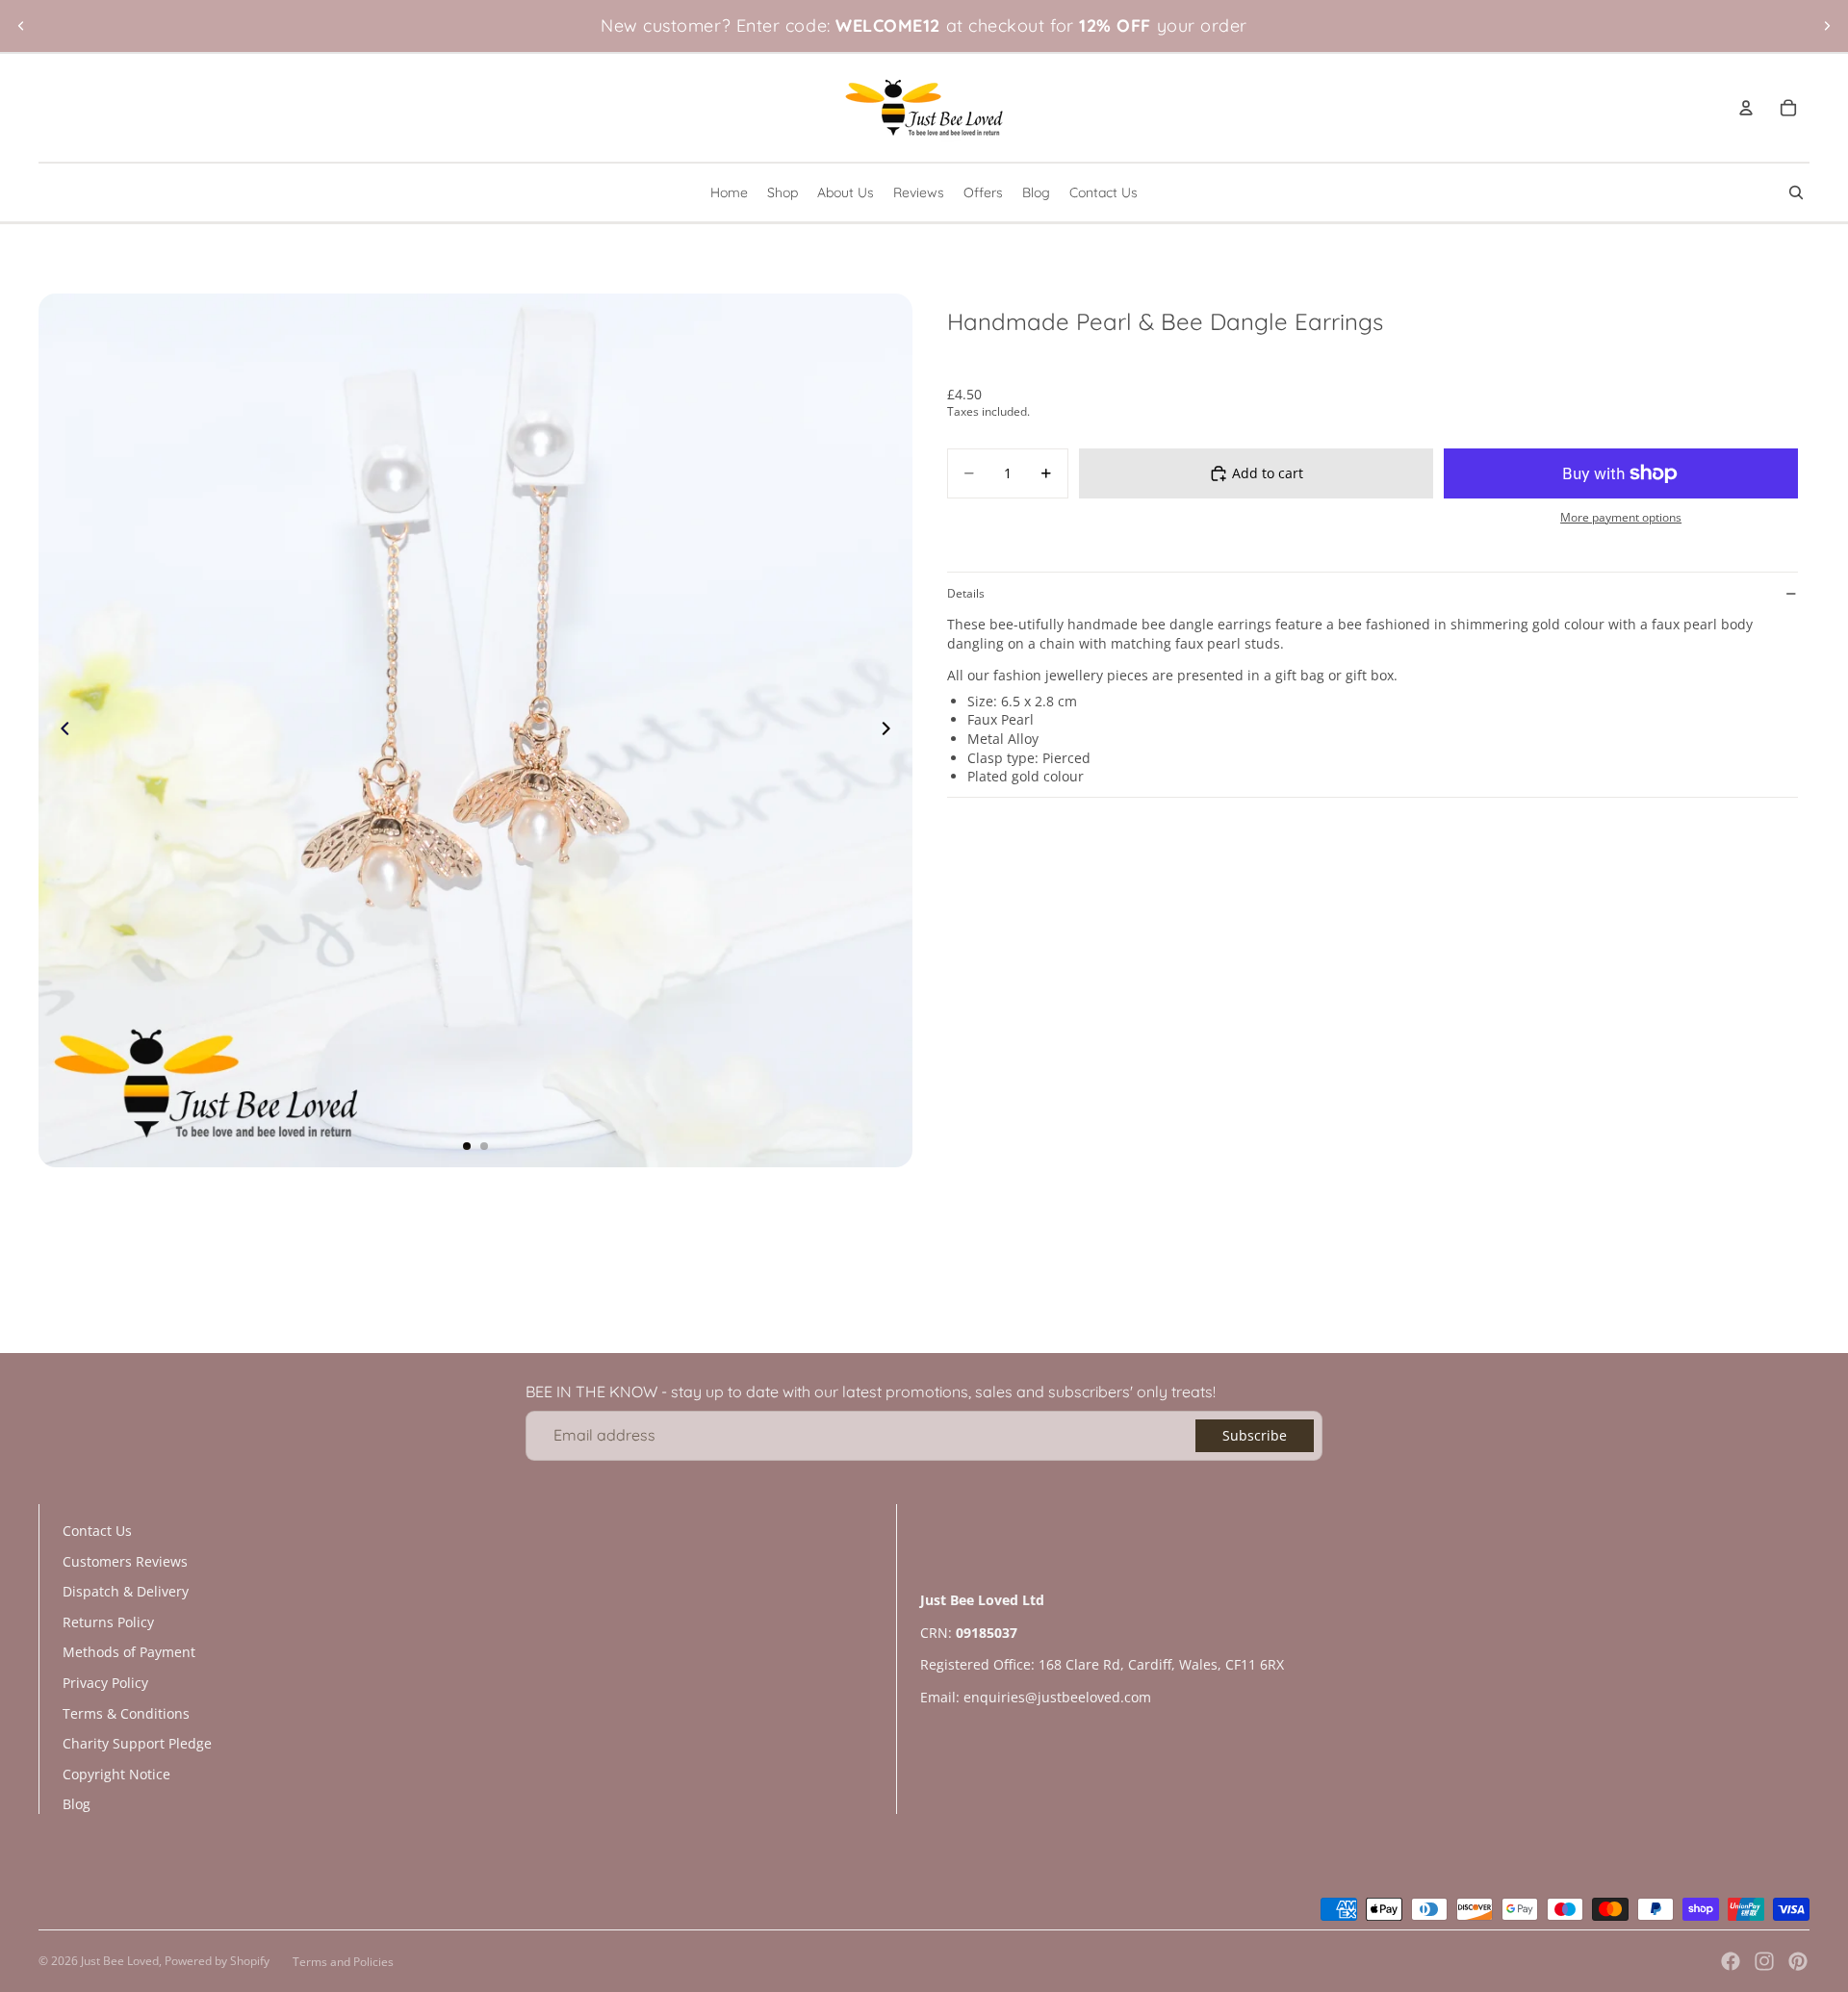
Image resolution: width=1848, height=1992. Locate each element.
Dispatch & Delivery (126, 1591)
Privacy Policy (105, 1683)
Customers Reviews (125, 1561)
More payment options (1621, 517)
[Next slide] (1827, 26)
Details (966, 593)
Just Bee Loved (120, 1961)
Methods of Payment (129, 1652)
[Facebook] (1731, 1961)
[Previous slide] (21, 26)
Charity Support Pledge (137, 1743)
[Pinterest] (1798, 1961)
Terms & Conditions (126, 1713)
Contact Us (97, 1531)
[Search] (1796, 192)
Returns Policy (108, 1622)
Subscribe (1255, 1435)
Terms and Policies (343, 1962)
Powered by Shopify (217, 1961)
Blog (77, 1804)
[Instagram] (1764, 1961)
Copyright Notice (116, 1774)
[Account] (1746, 108)
